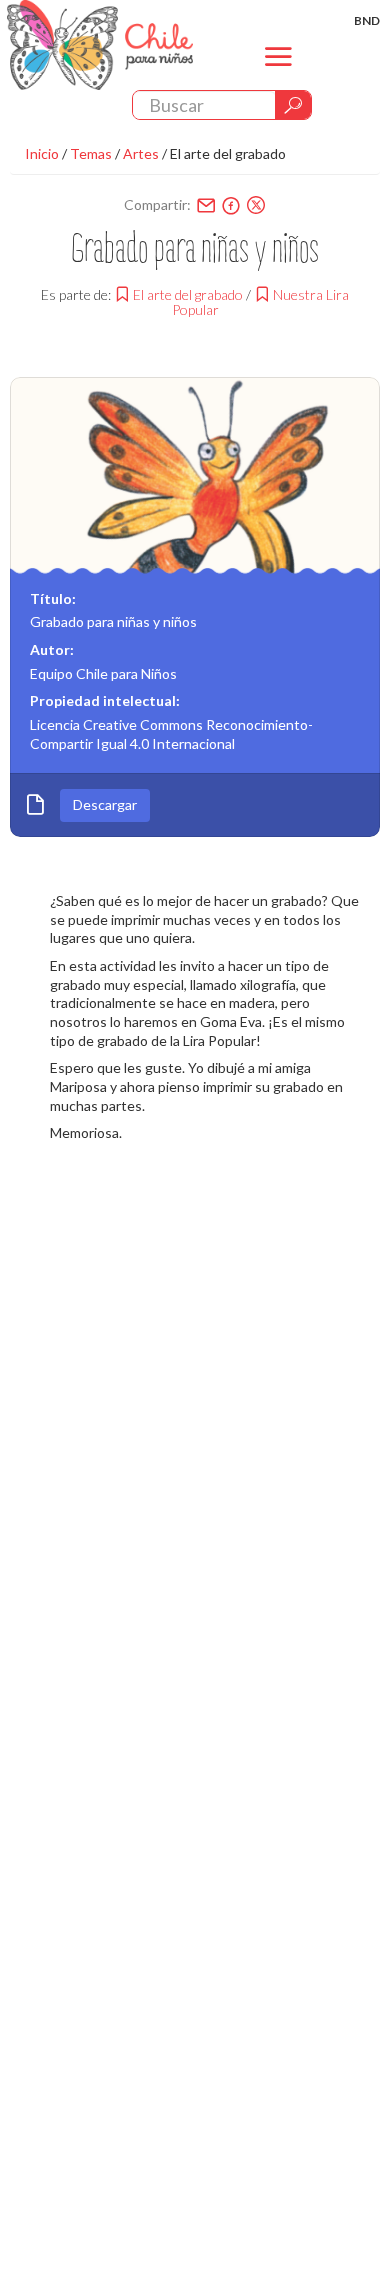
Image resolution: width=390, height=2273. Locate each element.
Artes (141, 153)
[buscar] (293, 105)
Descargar (105, 804)
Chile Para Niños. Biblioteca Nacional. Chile (100, 45)
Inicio (42, 153)
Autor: (52, 649)
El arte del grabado (228, 153)
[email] (206, 205)
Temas (91, 153)
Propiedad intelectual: (105, 700)
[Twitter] (256, 205)
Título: (53, 598)
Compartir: (157, 204)
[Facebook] (231, 205)
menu (278, 73)
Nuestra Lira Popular (261, 302)
